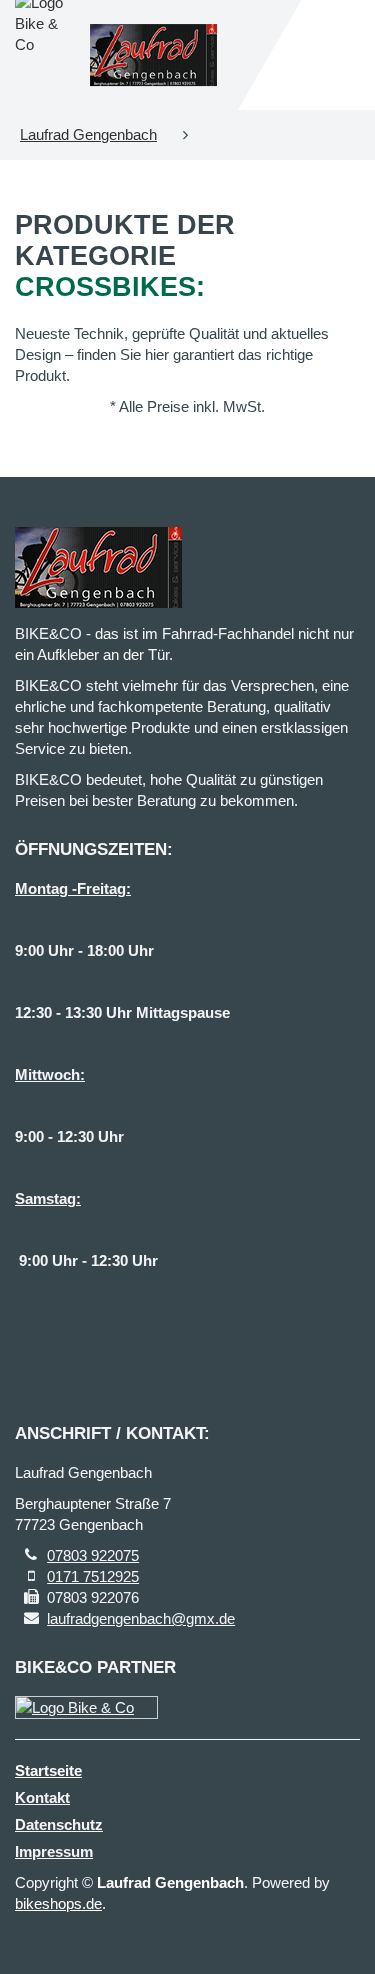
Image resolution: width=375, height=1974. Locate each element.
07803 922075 (93, 1555)
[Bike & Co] (86, 1707)
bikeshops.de (58, 1903)
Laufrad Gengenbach (88, 134)
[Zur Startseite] (154, 55)
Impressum (54, 1851)
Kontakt (42, 1797)
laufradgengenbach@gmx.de (141, 1618)
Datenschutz (59, 1824)
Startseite (48, 1770)
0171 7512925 (93, 1576)
